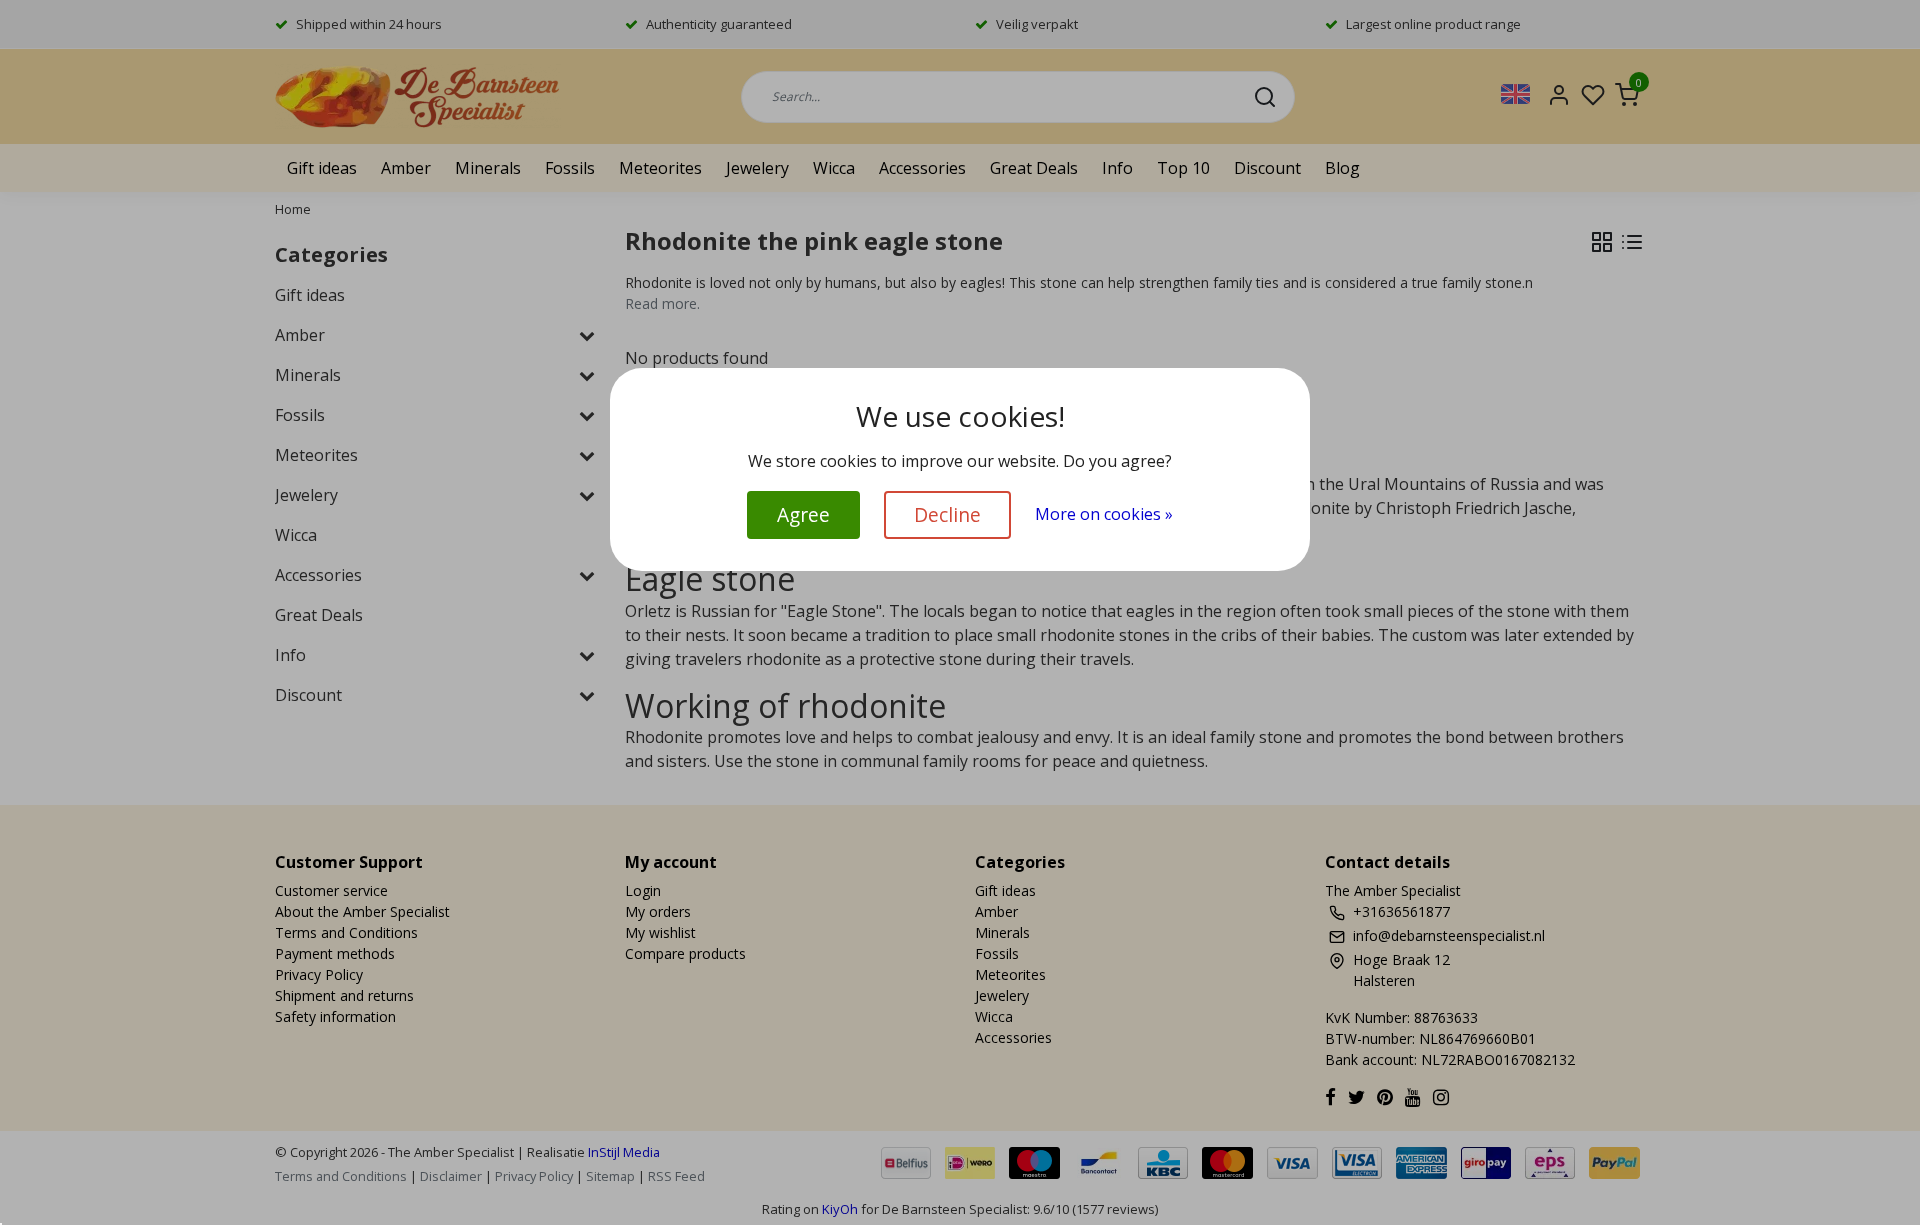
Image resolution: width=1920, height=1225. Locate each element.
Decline (947, 514)
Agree (803, 514)
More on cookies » (1104, 514)
